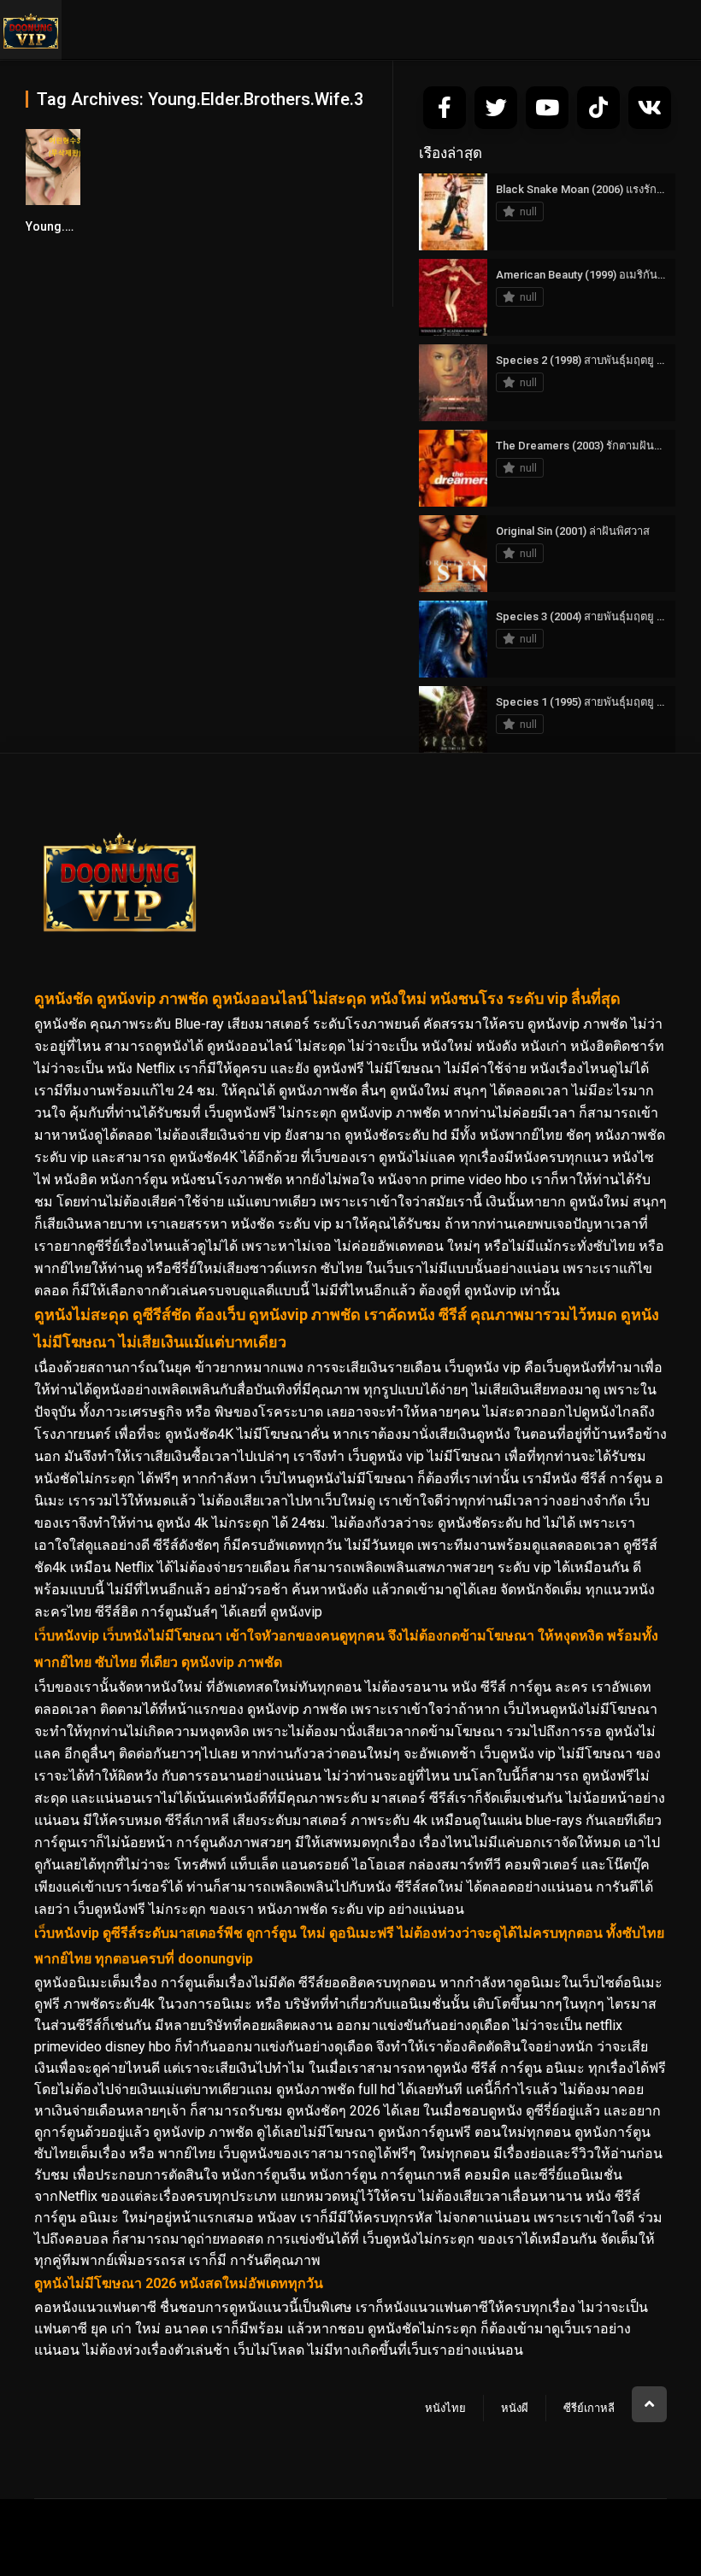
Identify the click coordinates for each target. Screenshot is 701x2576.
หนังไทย (445, 2408)
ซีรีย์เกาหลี (589, 2408)
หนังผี (515, 2408)
